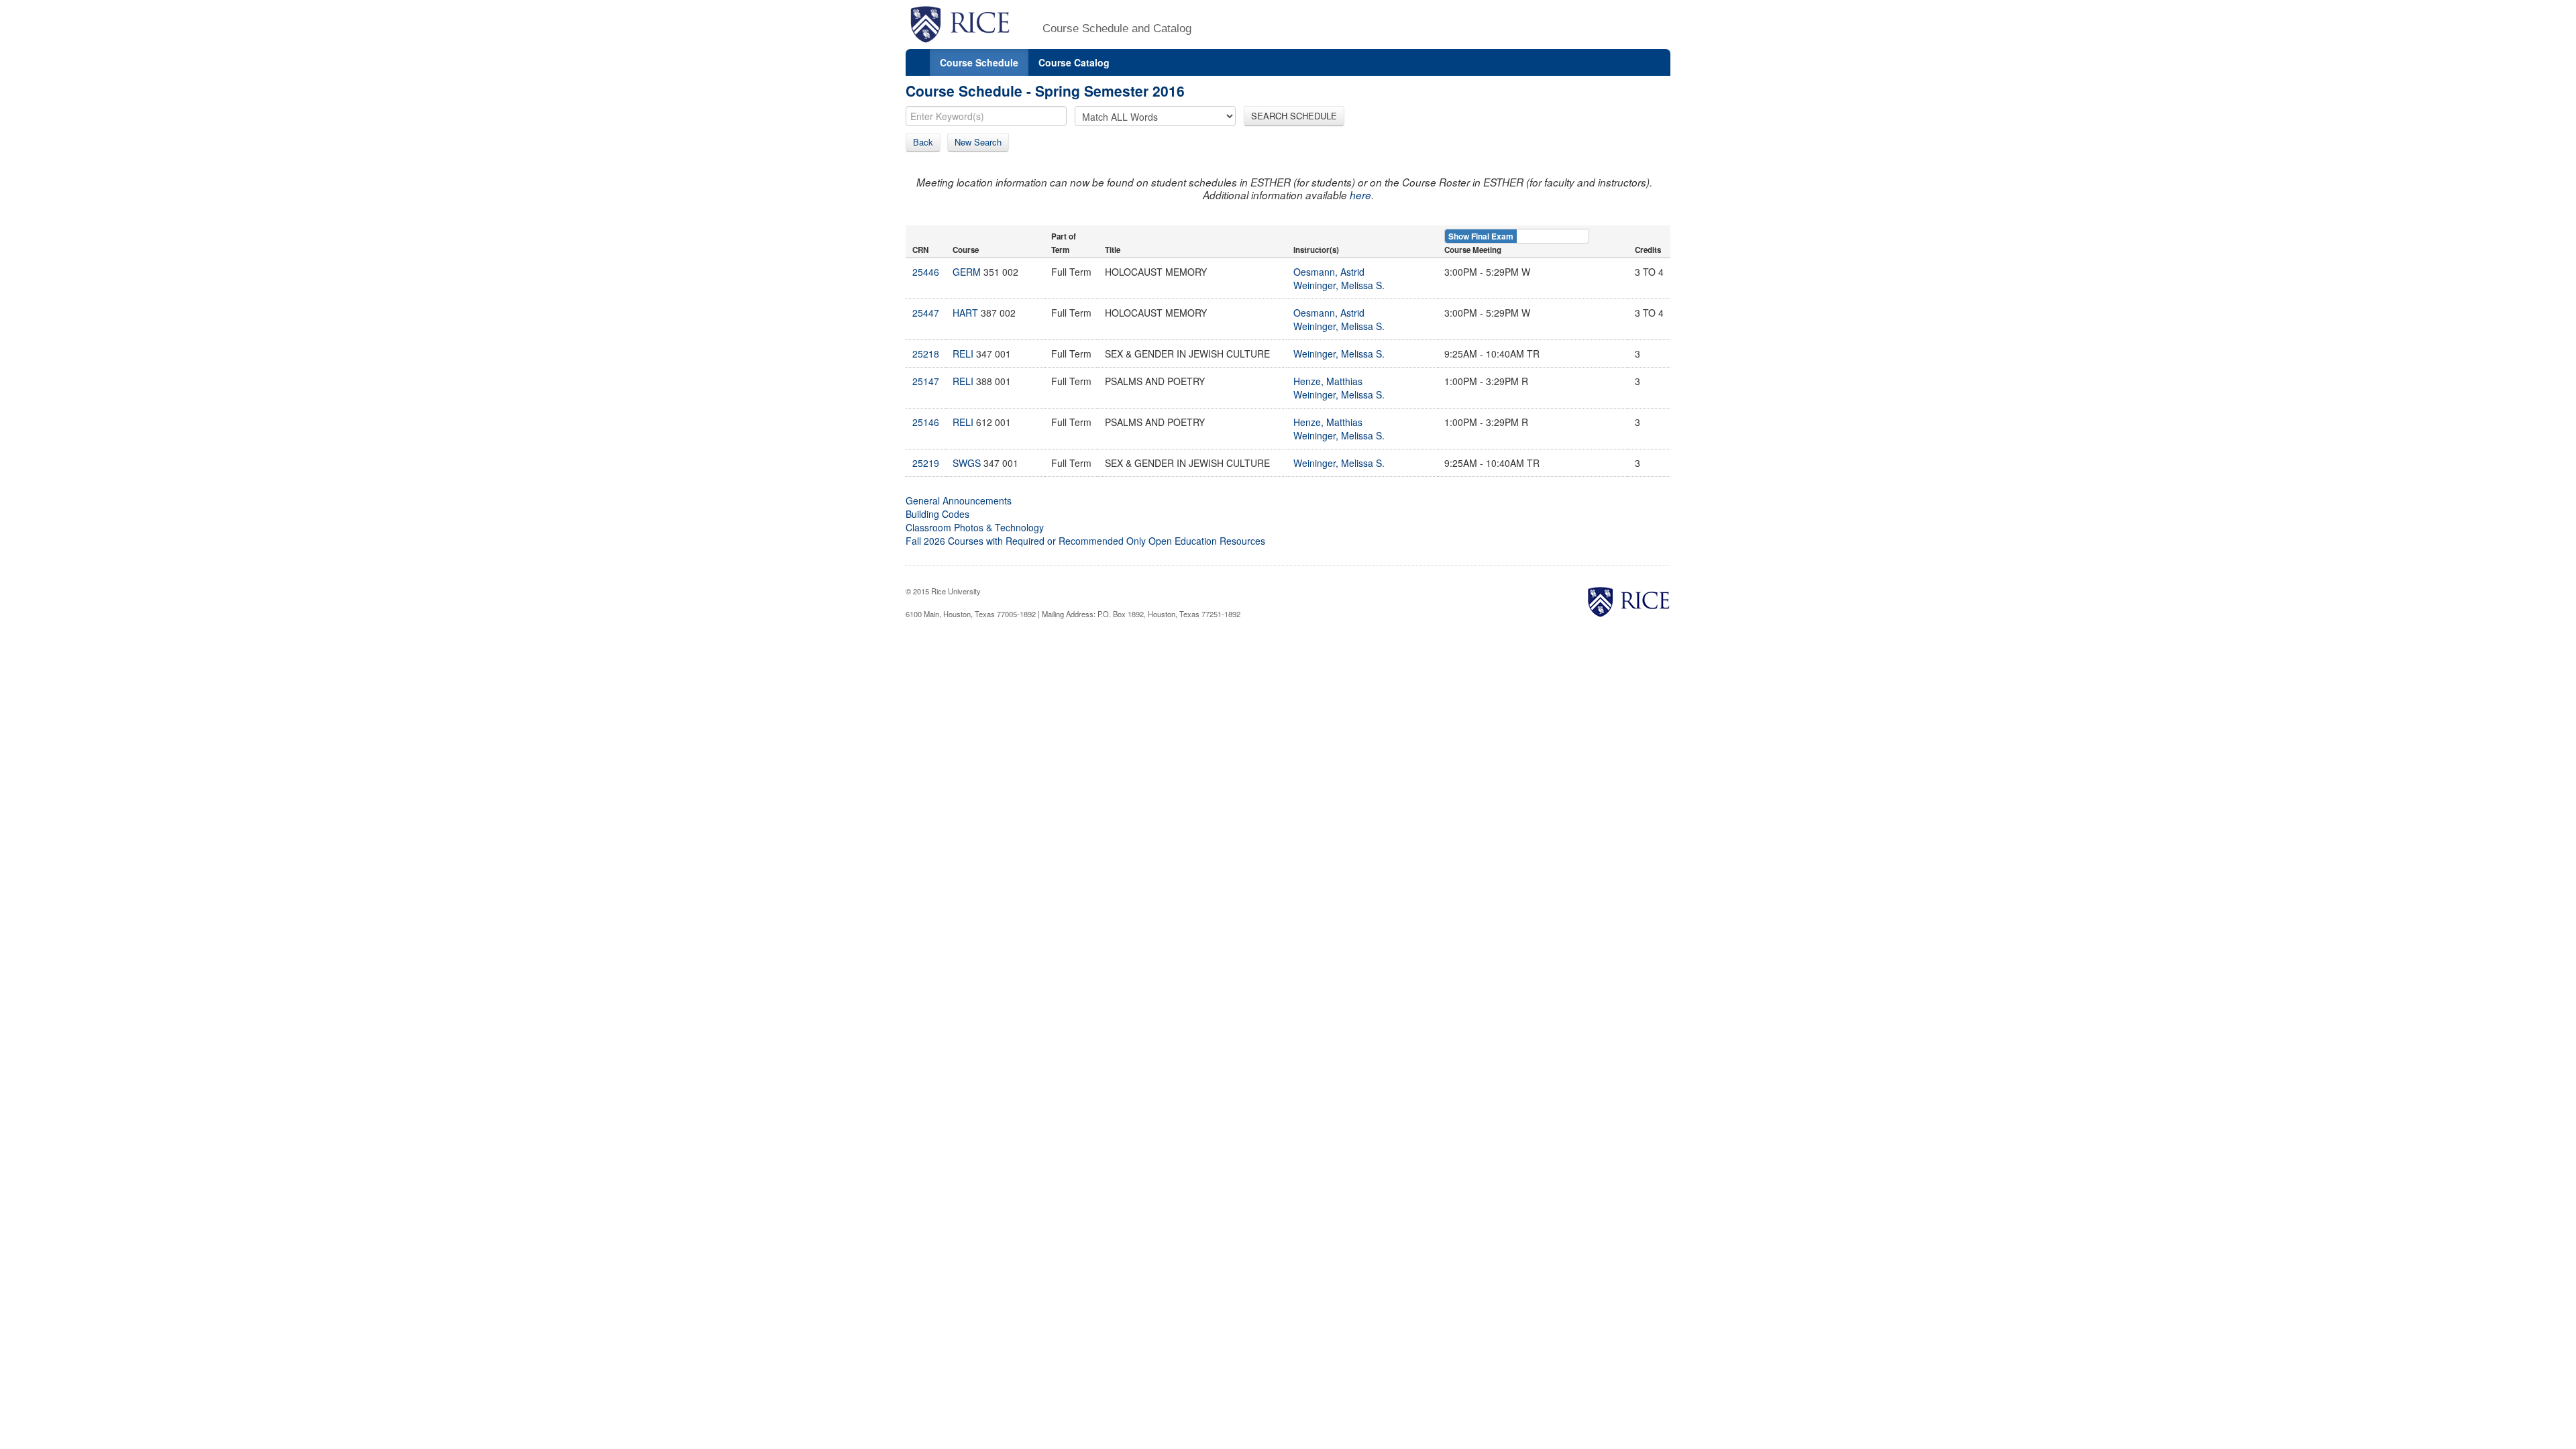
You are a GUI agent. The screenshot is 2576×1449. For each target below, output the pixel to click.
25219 (926, 463)
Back (923, 142)
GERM (967, 272)
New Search (978, 142)
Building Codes (937, 514)
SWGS (967, 463)
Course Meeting (1473, 250)
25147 (926, 381)
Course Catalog (1074, 62)
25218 (926, 354)
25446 (926, 272)
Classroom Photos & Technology (975, 527)
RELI (963, 354)
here (1360, 195)
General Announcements (959, 500)
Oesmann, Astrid (1329, 272)
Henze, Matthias (1328, 381)
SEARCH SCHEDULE (1294, 116)
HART (965, 313)
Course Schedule (979, 62)
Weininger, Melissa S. (1339, 285)
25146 (926, 422)
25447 (926, 313)
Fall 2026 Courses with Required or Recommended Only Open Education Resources (1085, 541)
